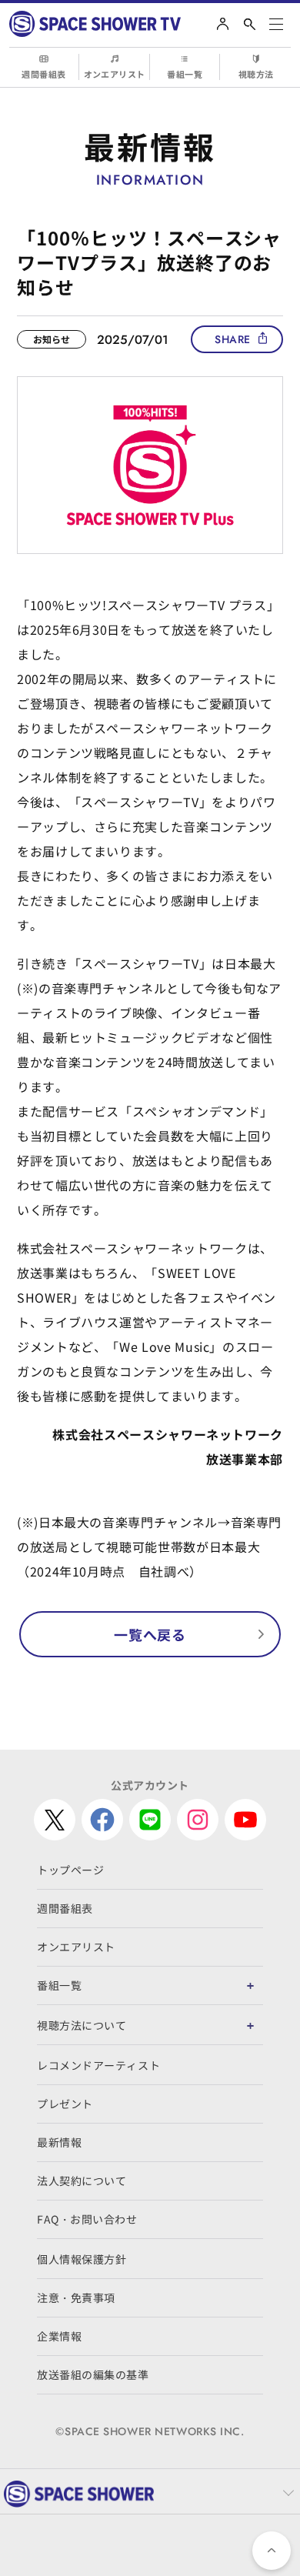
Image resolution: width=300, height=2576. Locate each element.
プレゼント (65, 2104)
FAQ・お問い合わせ (87, 2219)
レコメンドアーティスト (98, 2065)
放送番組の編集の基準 (93, 2374)
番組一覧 (185, 74)
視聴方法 (256, 74)
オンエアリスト (115, 74)
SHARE (233, 339)
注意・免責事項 (76, 2297)
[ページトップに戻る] (272, 2551)
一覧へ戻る (150, 1634)
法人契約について (82, 2181)
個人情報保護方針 (82, 2259)
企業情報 (59, 2336)
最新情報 (59, 2142)
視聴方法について (82, 2025)
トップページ (70, 1870)
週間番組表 (43, 74)
